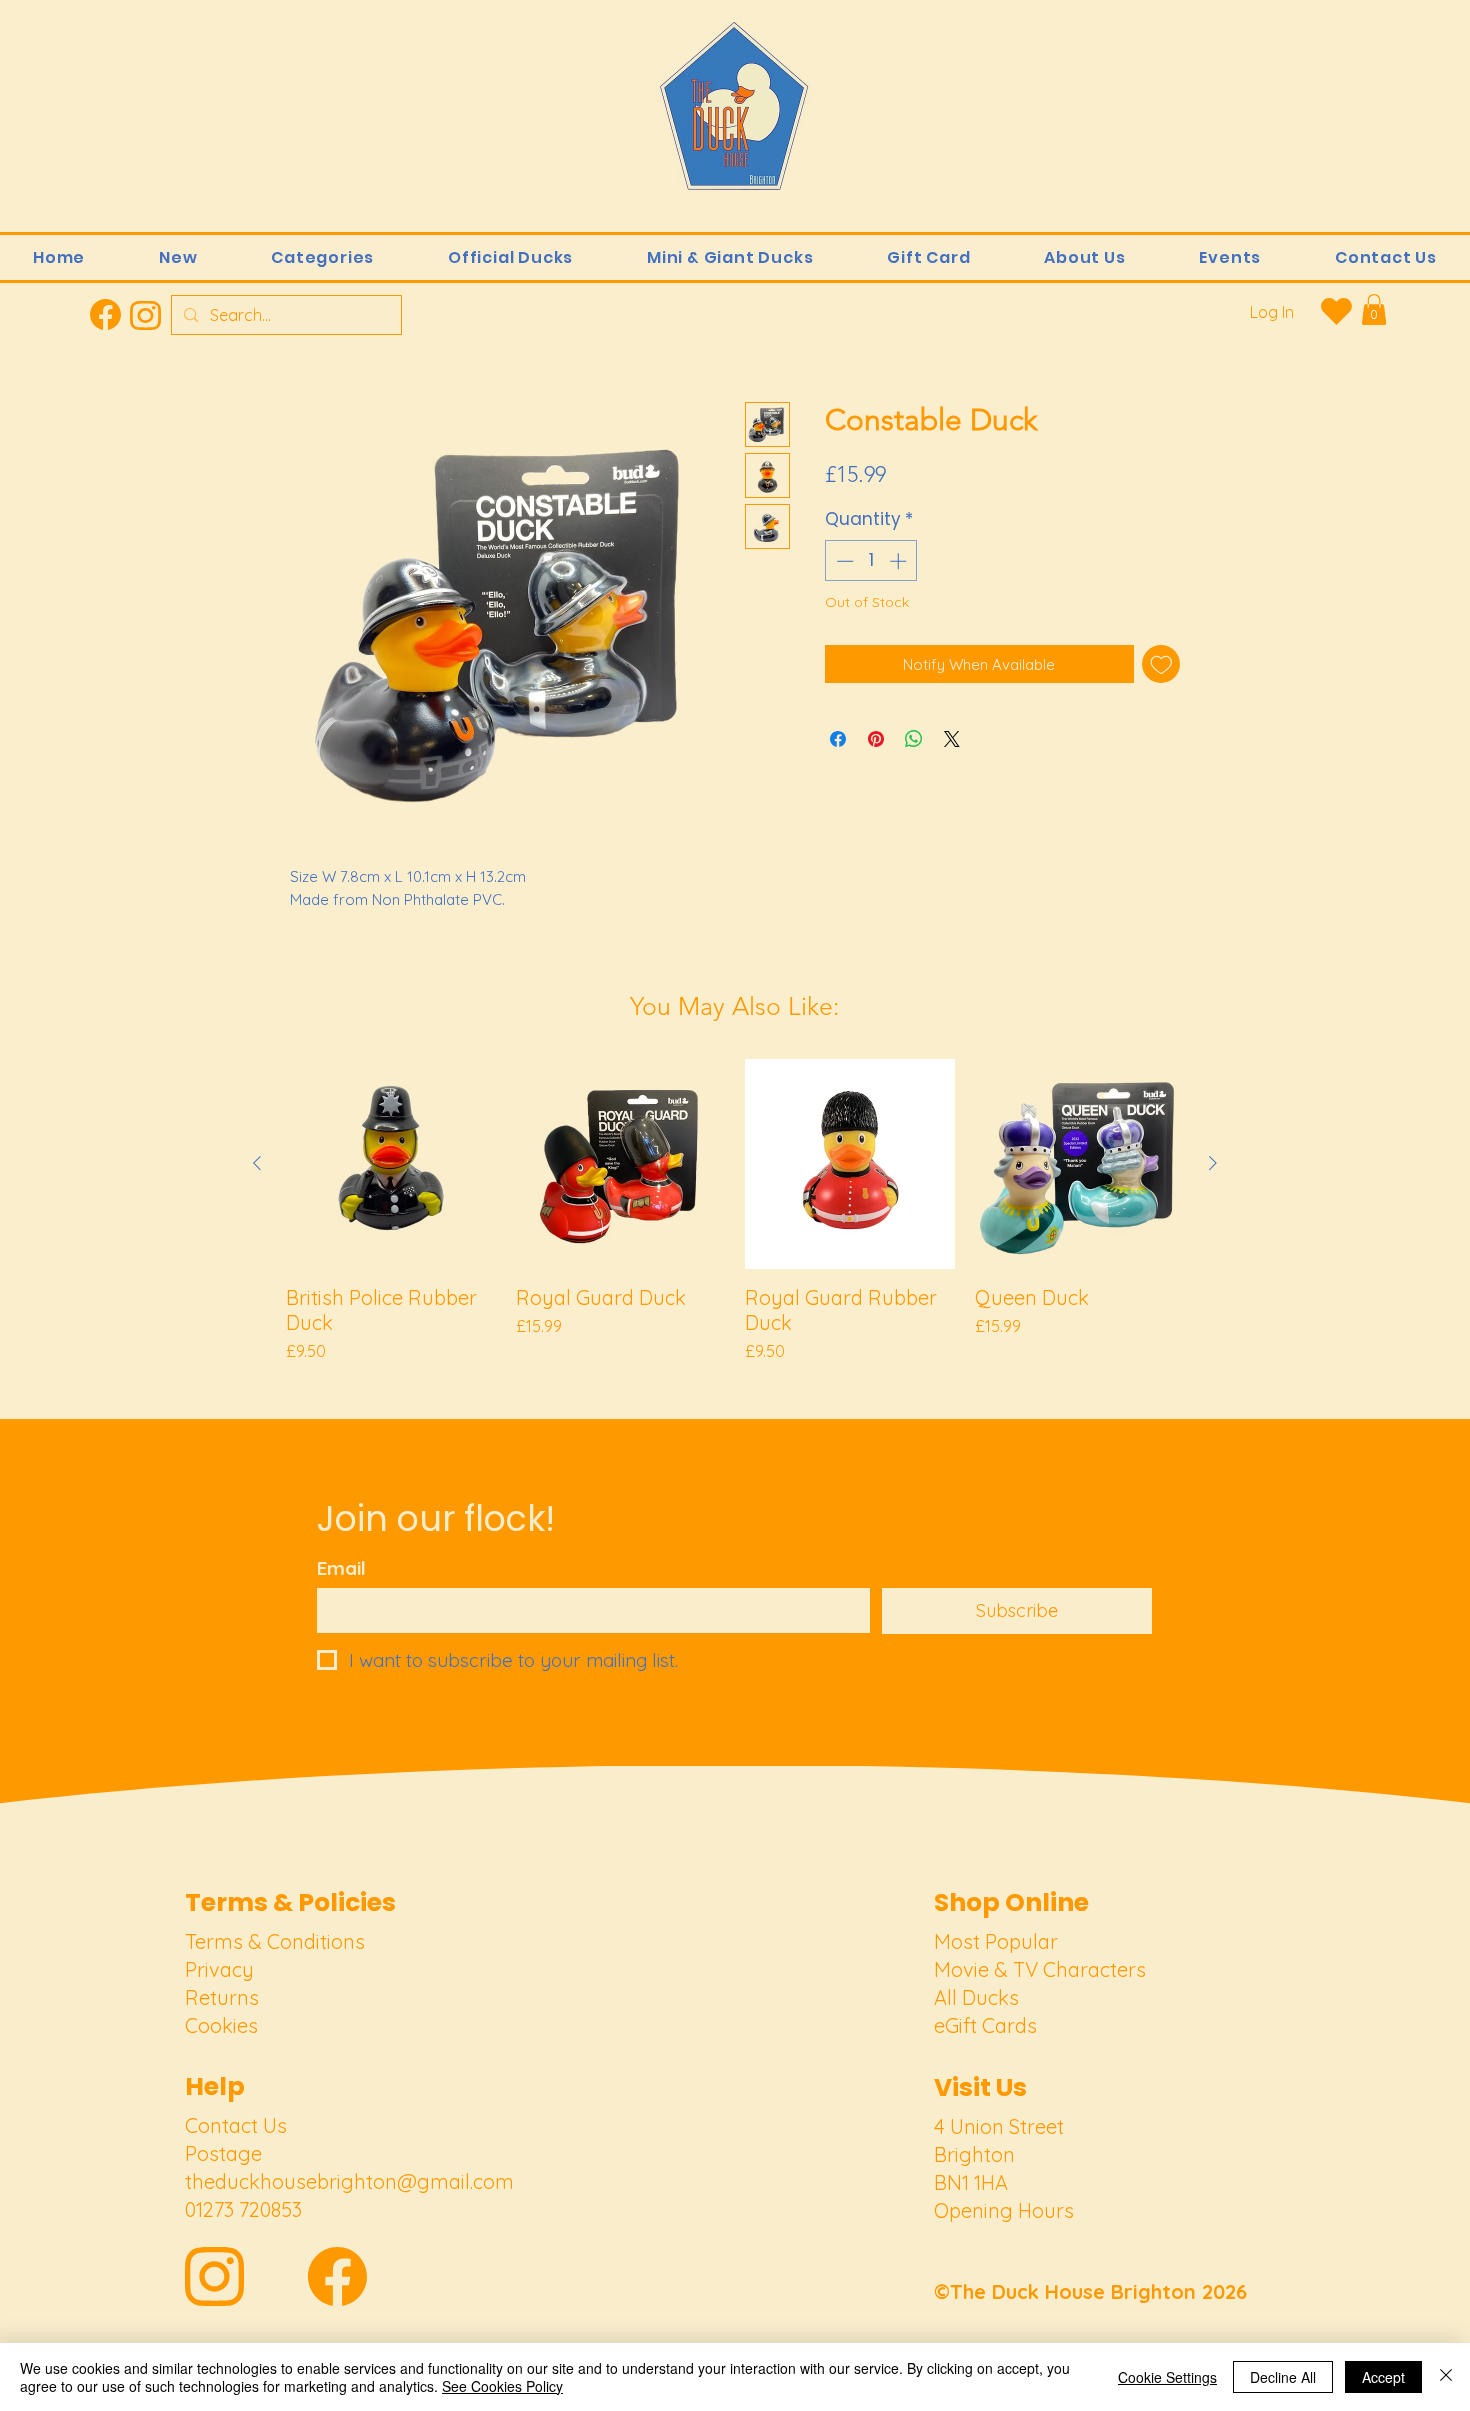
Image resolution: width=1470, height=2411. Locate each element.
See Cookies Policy (502, 2386)
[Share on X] (952, 739)
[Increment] (900, 561)
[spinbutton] (871, 561)
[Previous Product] (257, 1163)
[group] (735, 1211)
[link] (1374, 309)
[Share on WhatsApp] (914, 739)
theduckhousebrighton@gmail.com (349, 2181)
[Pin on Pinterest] (876, 739)
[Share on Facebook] (838, 739)
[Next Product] (1213, 1163)
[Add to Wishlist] (1161, 664)
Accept (1383, 2377)
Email (341, 1568)
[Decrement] (843, 561)
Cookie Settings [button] (1167, 2377)
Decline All (1283, 2377)
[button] (322, 257)
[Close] (1446, 2377)
